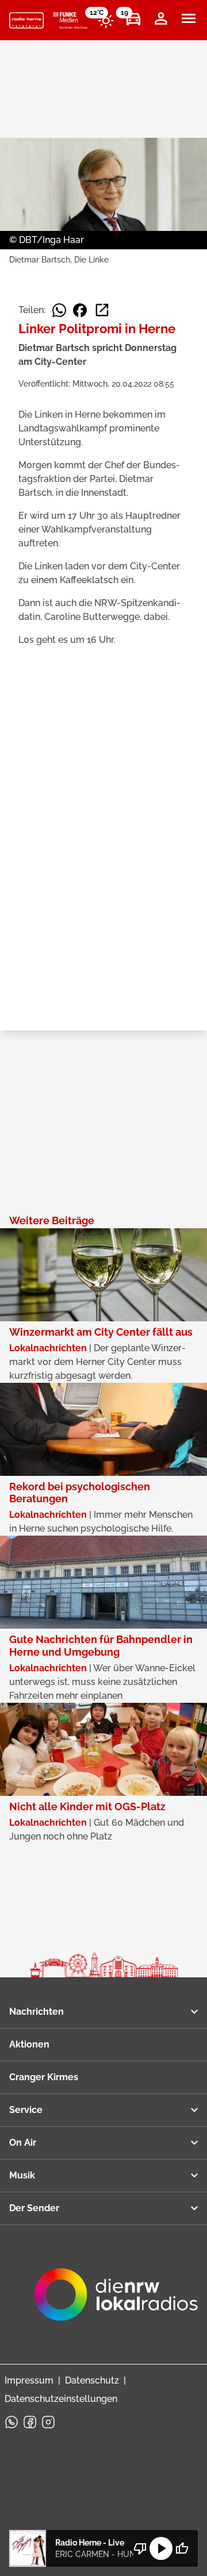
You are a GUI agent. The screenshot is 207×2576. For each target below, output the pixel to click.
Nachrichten (37, 2012)
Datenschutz (92, 2380)
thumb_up (182, 2548)
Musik (22, 2175)
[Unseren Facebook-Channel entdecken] (30, 2422)
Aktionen (29, 2044)
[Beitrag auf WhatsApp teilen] (59, 310)
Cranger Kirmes (44, 2077)
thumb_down (140, 2548)
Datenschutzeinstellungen (61, 2399)
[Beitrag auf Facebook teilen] (80, 310)
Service (26, 2110)
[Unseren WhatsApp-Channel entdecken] (11, 2422)
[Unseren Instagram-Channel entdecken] (48, 2422)
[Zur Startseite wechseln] (26, 21)
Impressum (29, 2380)
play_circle (161, 2548)
